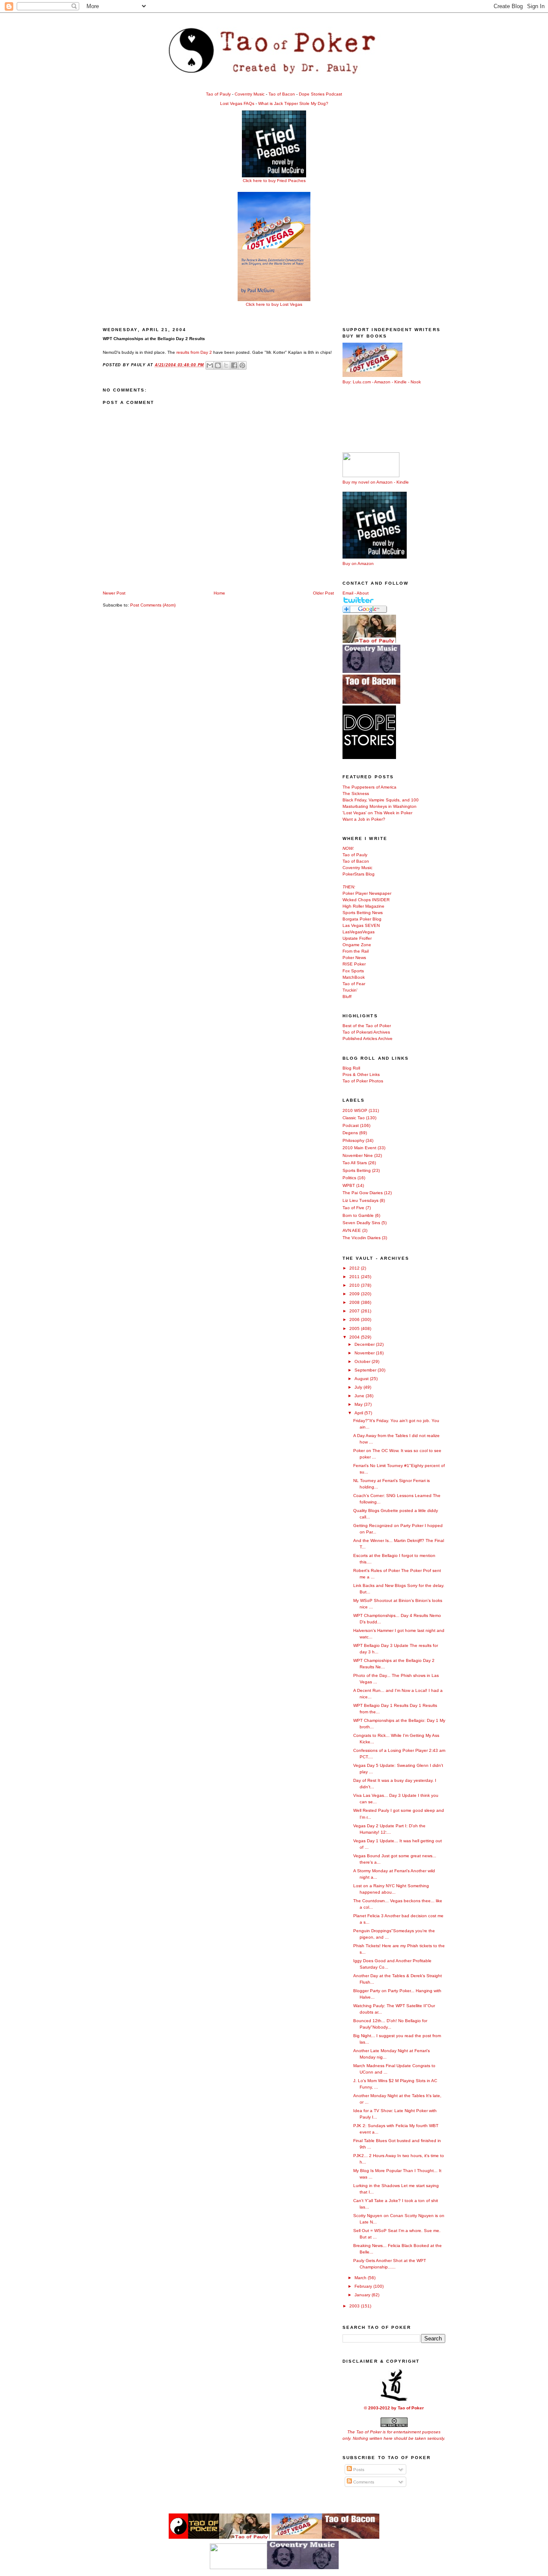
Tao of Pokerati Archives (366, 1032)
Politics (349, 1178)
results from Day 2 (194, 352)
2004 (355, 1337)
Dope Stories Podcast (320, 94)
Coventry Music (250, 94)
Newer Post (114, 593)
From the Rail (356, 951)
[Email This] (210, 365)
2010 (355, 1285)
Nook (416, 382)
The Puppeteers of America (369, 787)
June (360, 1396)
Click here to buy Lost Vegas (274, 304)
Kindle (401, 382)
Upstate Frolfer (357, 938)
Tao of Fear (354, 984)
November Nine (358, 1155)
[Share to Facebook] (234, 365)
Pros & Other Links (361, 1074)
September (366, 1370)
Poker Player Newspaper (367, 893)
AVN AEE (352, 1230)
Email (348, 593)
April (359, 1413)
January (363, 2295)
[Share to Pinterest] (242, 365)
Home (219, 593)
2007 (355, 1311)
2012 (355, 1268)
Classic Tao (354, 1118)
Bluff (347, 997)
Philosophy (353, 1140)
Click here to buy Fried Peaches (274, 181)
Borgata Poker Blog (362, 919)
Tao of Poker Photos (363, 1081)
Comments (363, 2482)
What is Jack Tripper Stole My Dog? (293, 103)
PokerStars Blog (359, 874)
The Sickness (356, 793)
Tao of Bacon (282, 94)
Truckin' (350, 990)
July (359, 1387)
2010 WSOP (355, 1110)
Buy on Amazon (358, 563)
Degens (350, 1133)
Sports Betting (357, 1170)
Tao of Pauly (218, 94)
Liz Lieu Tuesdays (360, 1200)
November (365, 1353)
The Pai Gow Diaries (363, 1193)
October (363, 1361)
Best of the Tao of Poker (367, 1026)
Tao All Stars (355, 1163)
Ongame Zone (357, 945)
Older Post (323, 593)
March (361, 2278)
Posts (358, 2470)
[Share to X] (226, 365)
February (364, 2286)
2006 (355, 1319)
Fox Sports (353, 971)
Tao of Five (353, 1208)
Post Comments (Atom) (153, 605)
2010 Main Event (359, 1148)
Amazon (382, 382)
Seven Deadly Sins (361, 1223)
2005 (355, 1328)
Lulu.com (362, 382)
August (362, 1379)
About (363, 593)
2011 (355, 1277)
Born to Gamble (358, 1215)
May (359, 1404)
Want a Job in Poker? (364, 819)
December (365, 1344)
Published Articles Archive (368, 1038)
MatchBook (354, 977)
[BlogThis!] (218, 365)
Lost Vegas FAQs (237, 103)
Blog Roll (351, 1068)
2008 (355, 1302)
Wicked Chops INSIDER (366, 900)
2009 (355, 1294)
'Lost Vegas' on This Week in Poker (377, 813)
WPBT (349, 1185)
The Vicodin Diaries (362, 1238)
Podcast (351, 1125)
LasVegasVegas (359, 932)
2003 (355, 2306)
